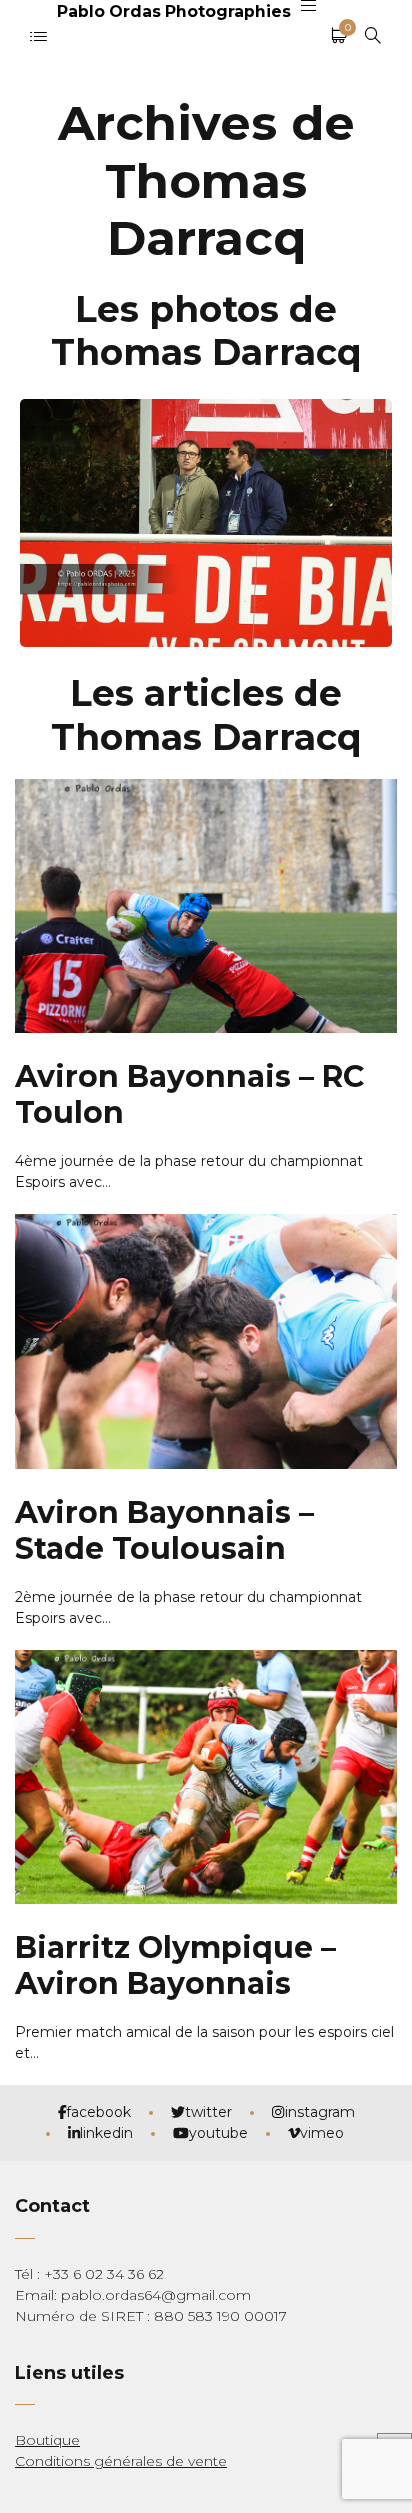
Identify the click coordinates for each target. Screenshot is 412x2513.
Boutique (47, 2440)
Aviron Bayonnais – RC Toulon (189, 1094)
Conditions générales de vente (121, 2461)
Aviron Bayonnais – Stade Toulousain (164, 1530)
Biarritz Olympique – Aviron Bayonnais (175, 1965)
